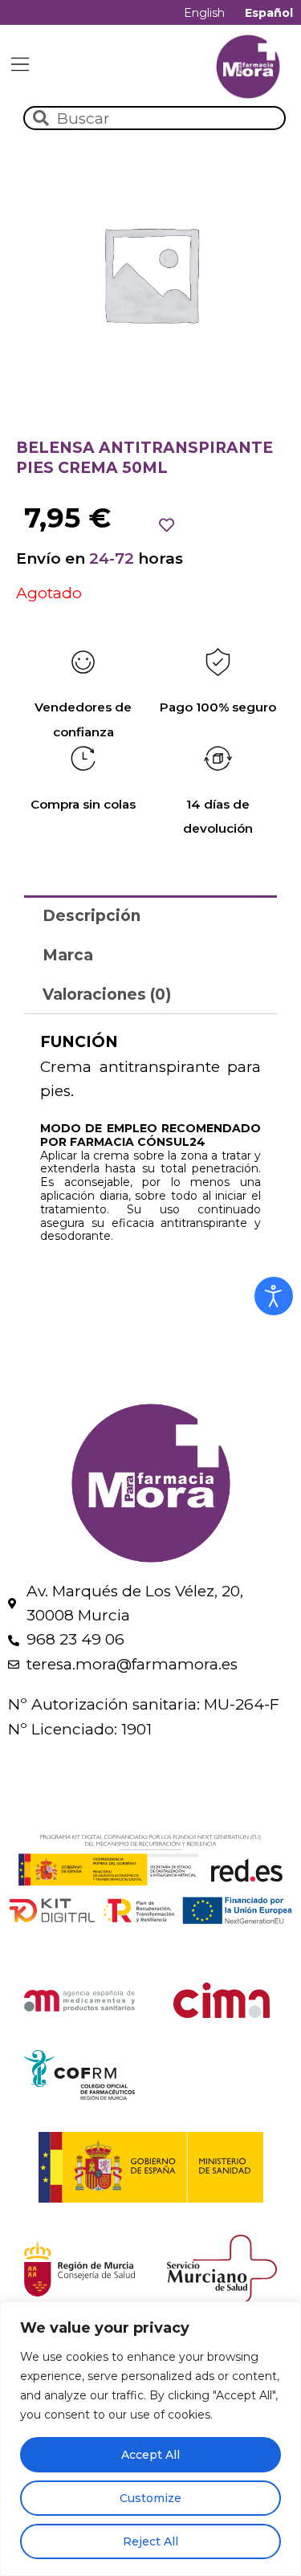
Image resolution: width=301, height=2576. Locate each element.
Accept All (150, 2455)
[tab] (150, 915)
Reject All (150, 2541)
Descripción (92, 916)
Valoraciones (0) (107, 995)
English (204, 13)
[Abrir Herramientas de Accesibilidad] (274, 1296)
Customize (150, 2498)
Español (269, 13)
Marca (68, 955)
